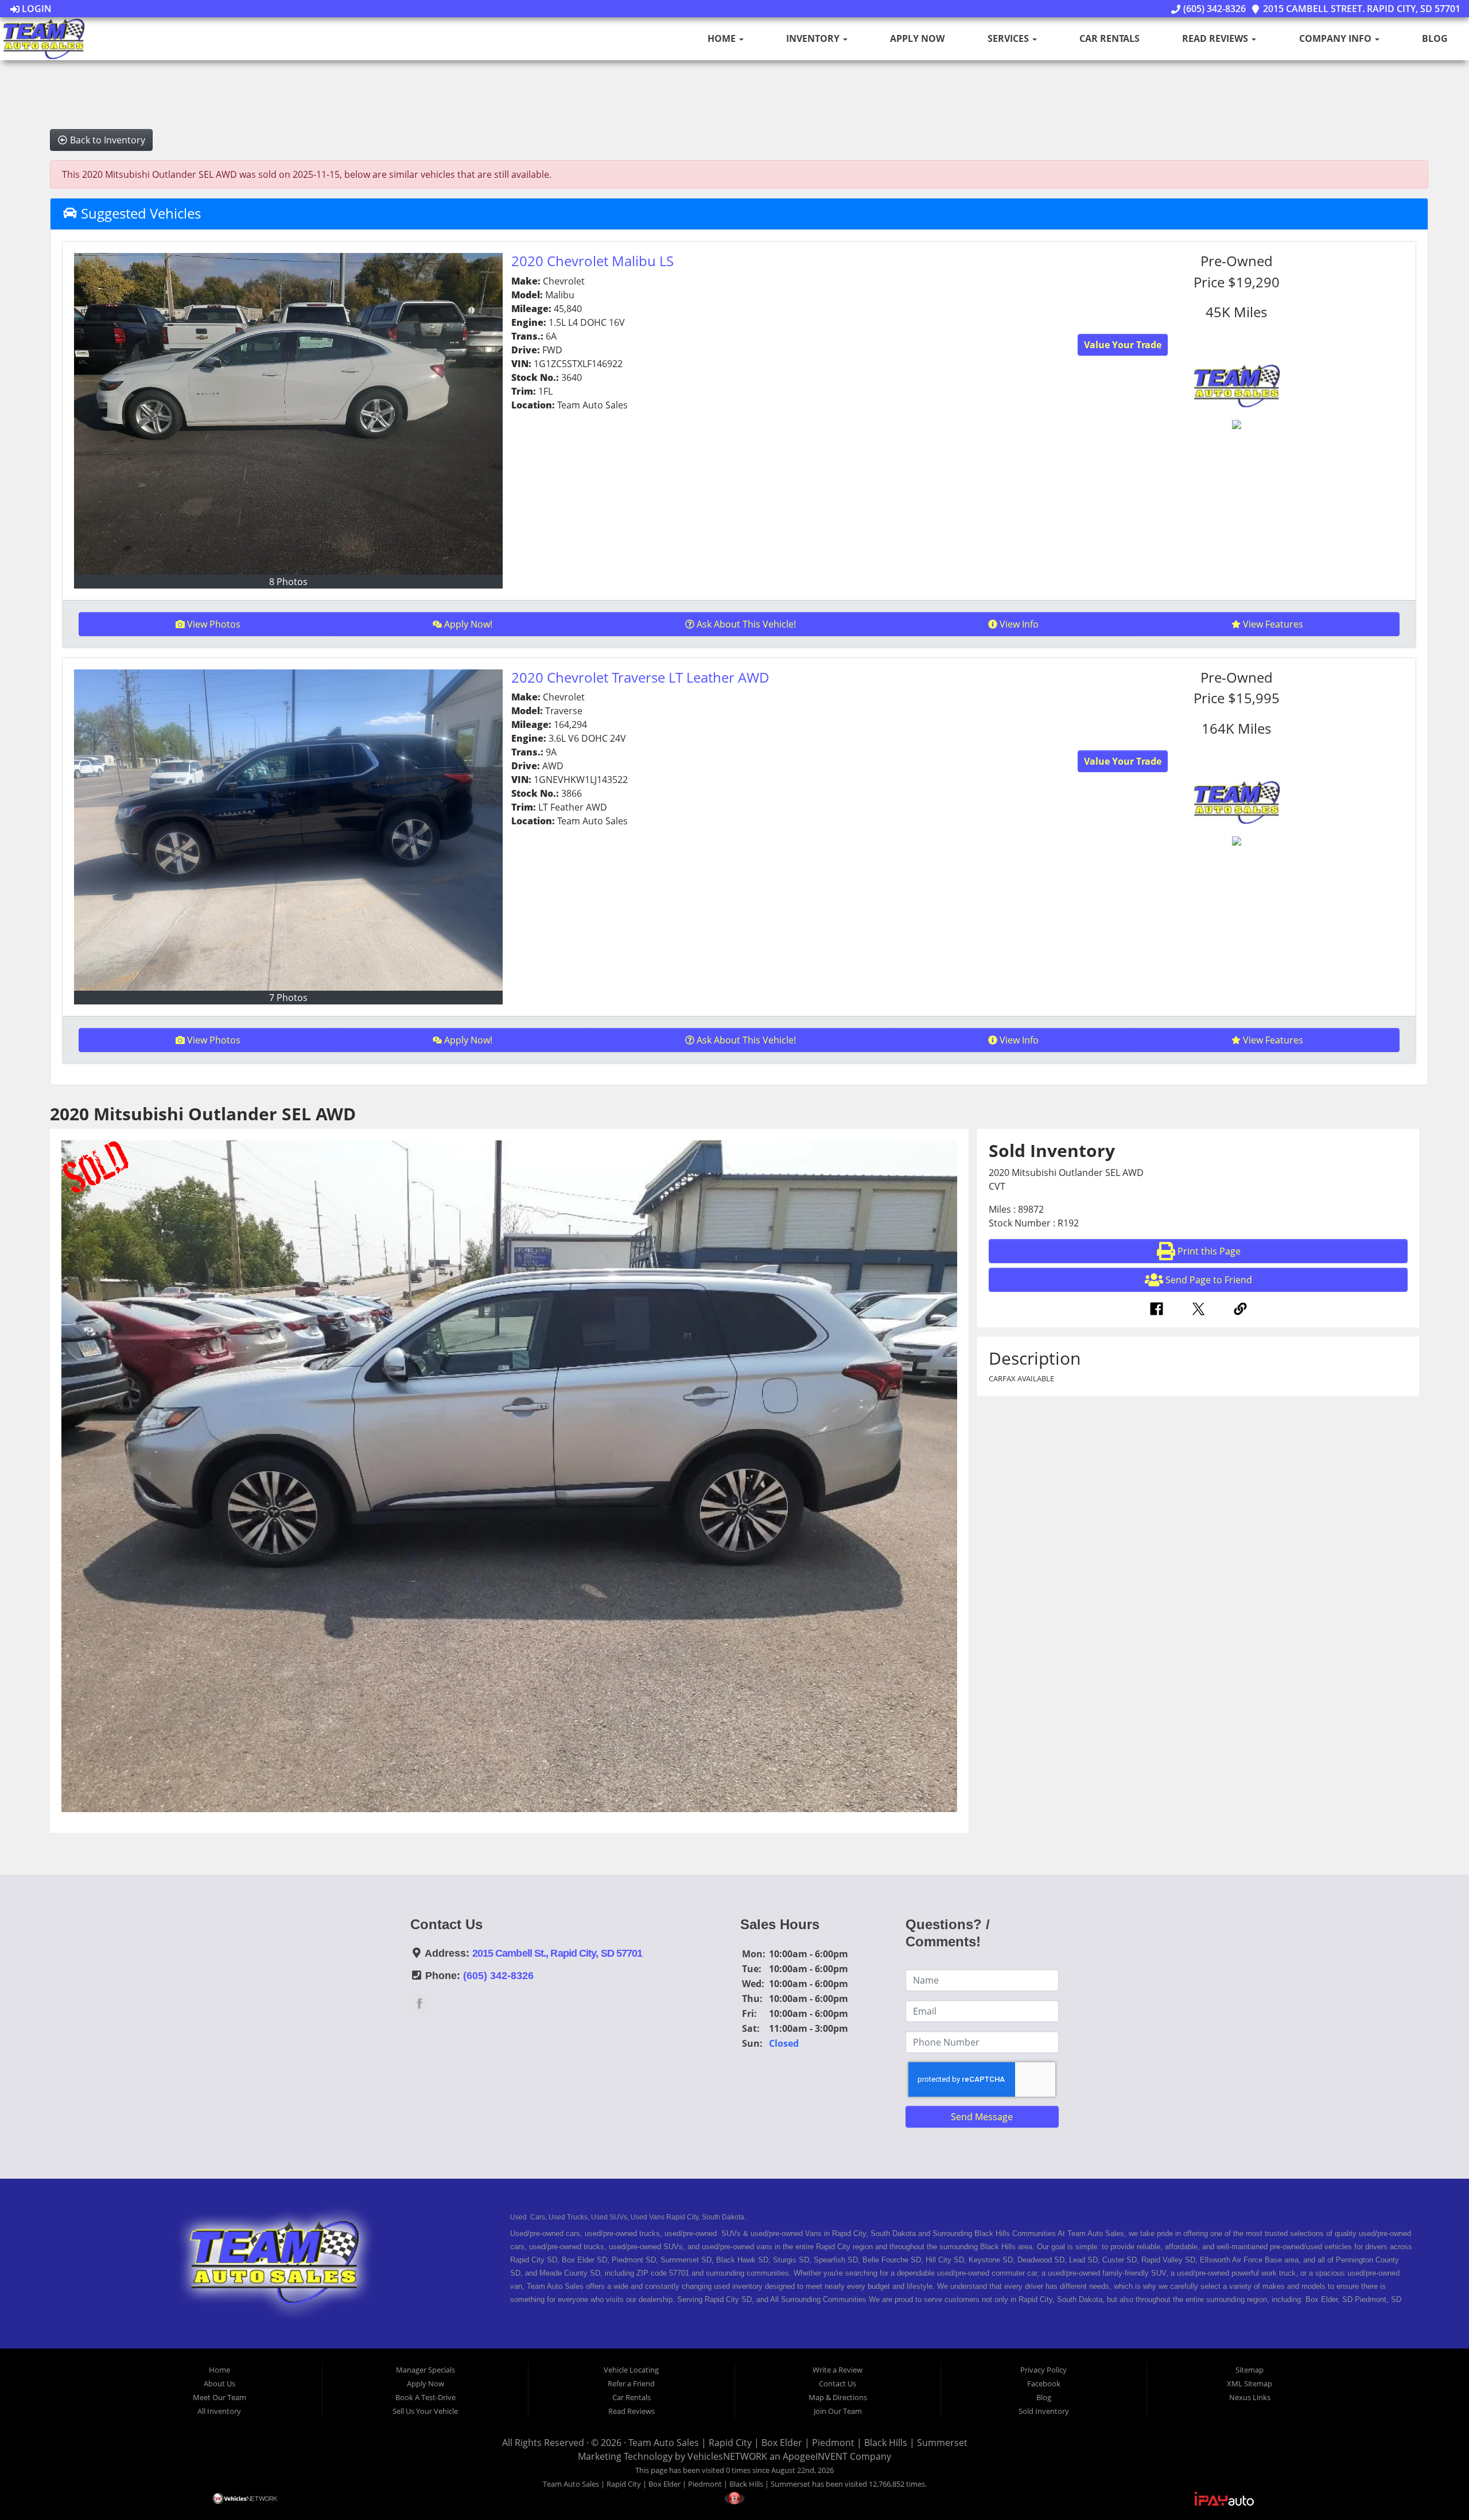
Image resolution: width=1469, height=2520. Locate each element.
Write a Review (838, 2370)
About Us (219, 2383)
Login (36, 9)
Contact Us (838, 2383)
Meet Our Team (219, 2397)
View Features (1273, 624)
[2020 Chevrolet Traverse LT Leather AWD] (289, 830)
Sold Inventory (1044, 2411)
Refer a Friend (631, 2383)
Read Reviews (1216, 38)
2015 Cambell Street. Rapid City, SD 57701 (1361, 9)
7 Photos (288, 998)
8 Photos (288, 582)
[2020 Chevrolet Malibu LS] (289, 414)
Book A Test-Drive (425, 2397)
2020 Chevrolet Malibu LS (592, 261)
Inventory (814, 38)
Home (723, 38)
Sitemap (1250, 2370)
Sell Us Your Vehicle (425, 2411)
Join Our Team (838, 2411)
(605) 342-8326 (1213, 9)
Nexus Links (1250, 2397)
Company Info (1336, 38)
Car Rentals (1109, 38)
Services (1009, 38)
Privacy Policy (1044, 2370)
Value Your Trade (1123, 345)
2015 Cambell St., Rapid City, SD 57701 (557, 1953)
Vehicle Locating (631, 2370)
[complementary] (1435, 2486)
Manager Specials (425, 2370)
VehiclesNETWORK (727, 2456)
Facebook (1044, 2383)
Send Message (982, 2117)
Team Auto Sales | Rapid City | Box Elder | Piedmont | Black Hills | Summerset (798, 2443)
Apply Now (917, 38)
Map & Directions (838, 2397)
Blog (1435, 38)
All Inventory (219, 2411)
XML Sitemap (1250, 2383)
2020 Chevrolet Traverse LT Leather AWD (640, 677)
